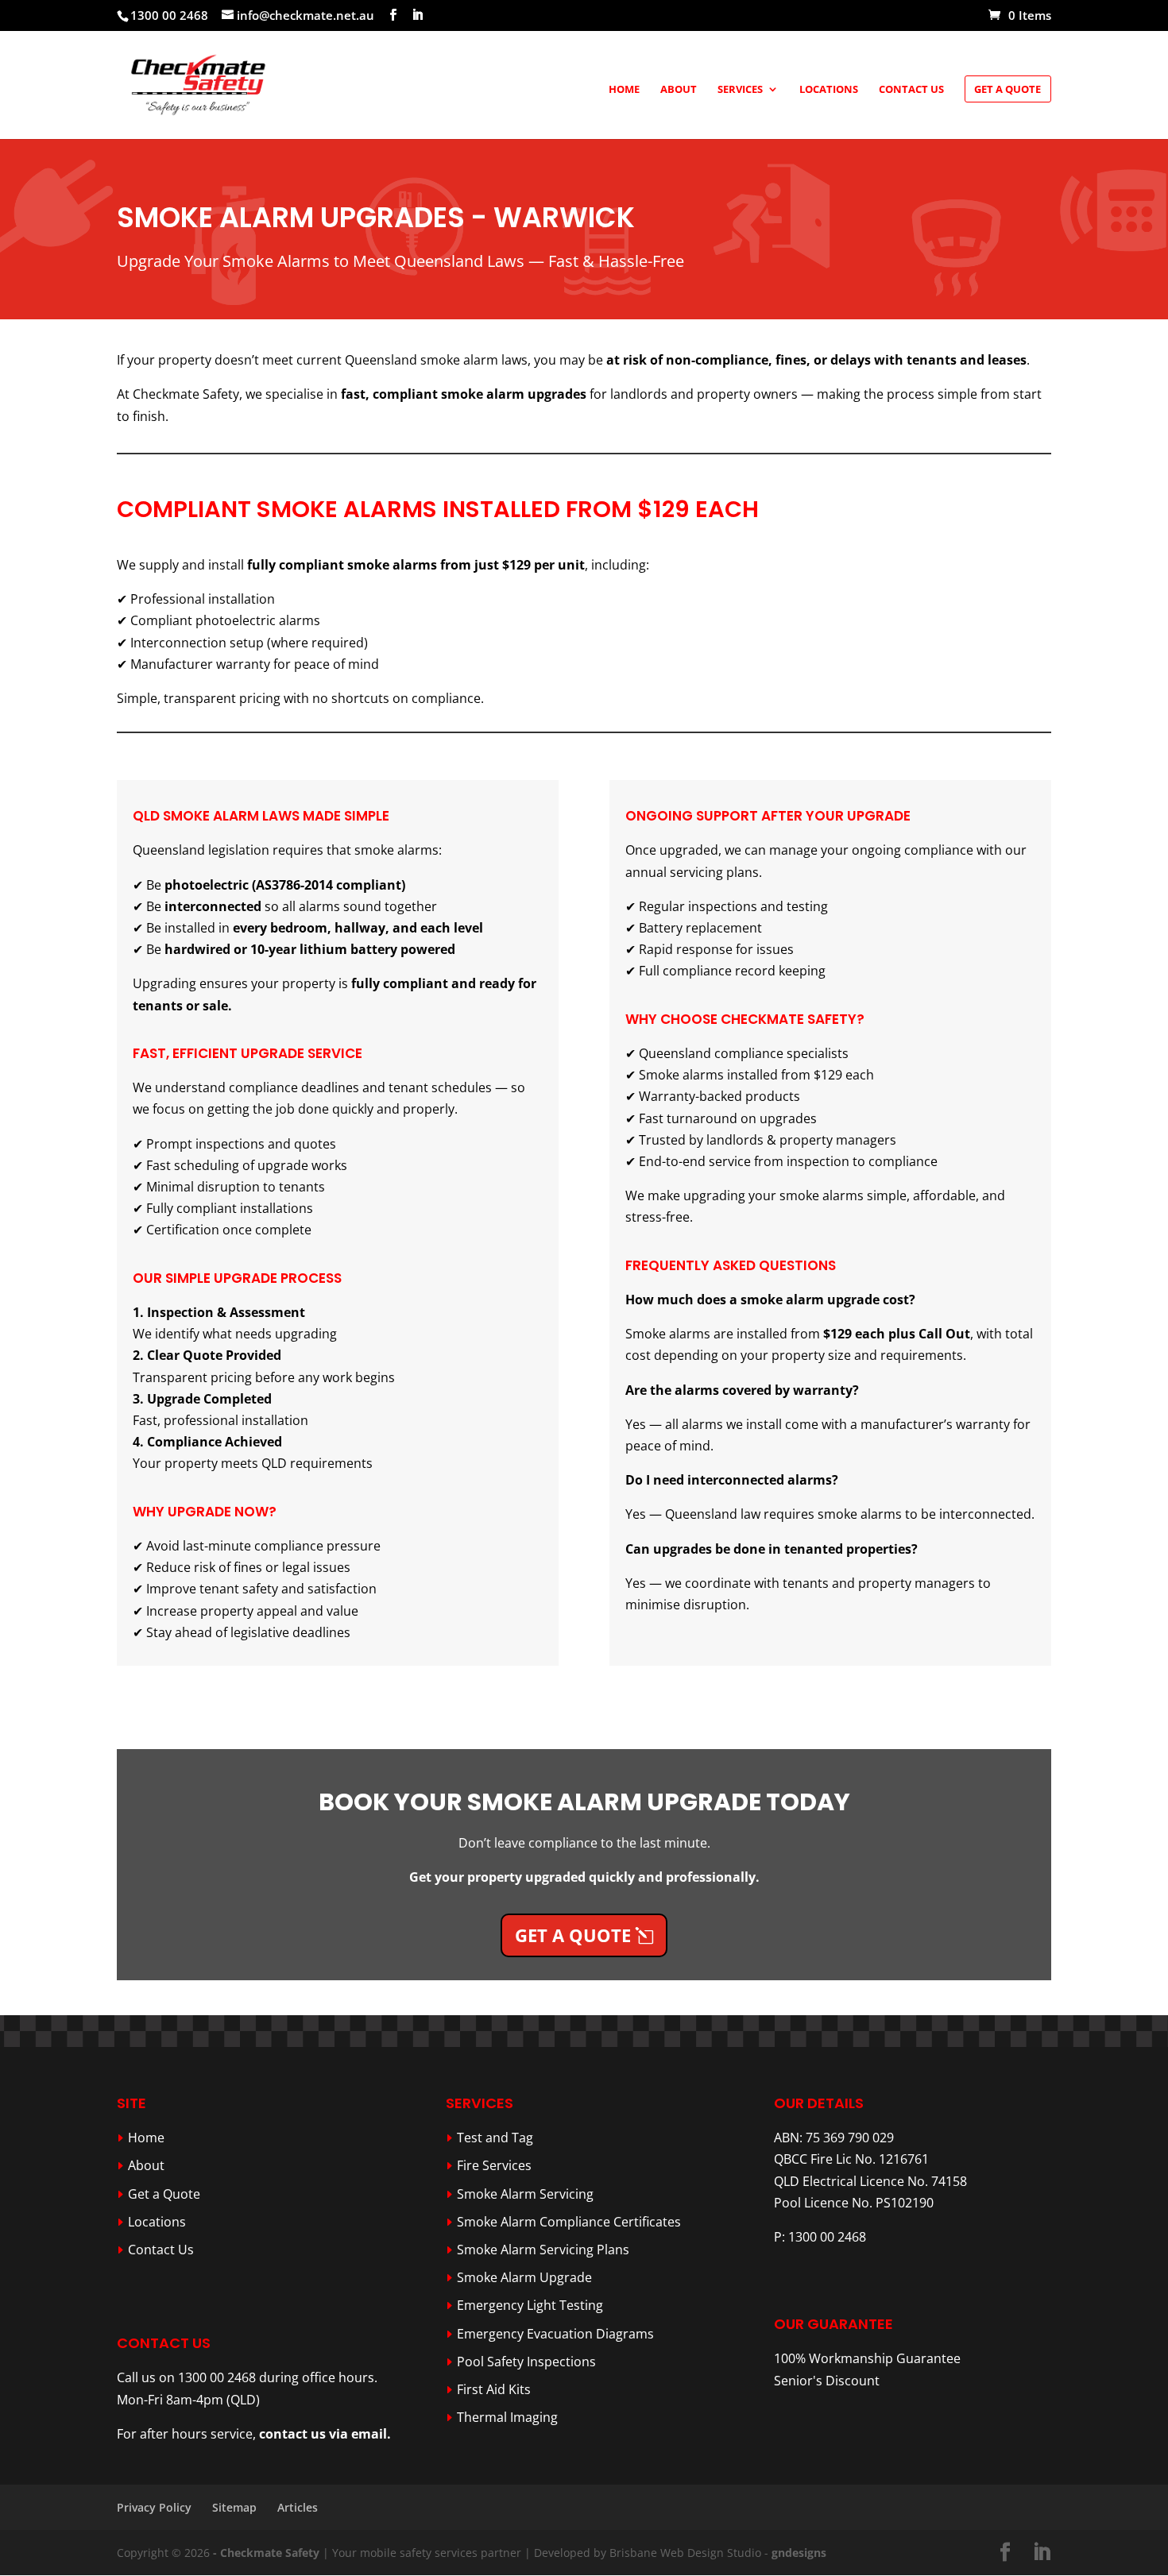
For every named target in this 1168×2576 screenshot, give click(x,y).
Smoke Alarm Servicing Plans (543, 2250)
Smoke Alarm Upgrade (524, 2277)
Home (624, 90)
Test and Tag (495, 2138)
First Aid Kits (494, 2389)
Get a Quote (1007, 89)
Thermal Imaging (507, 2417)
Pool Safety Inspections (526, 2362)
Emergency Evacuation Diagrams (555, 2334)
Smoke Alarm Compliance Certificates (569, 2222)
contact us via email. (325, 2434)
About (679, 90)
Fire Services (494, 2165)
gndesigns (799, 2553)
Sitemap (234, 2507)
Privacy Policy (154, 2507)
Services (740, 90)
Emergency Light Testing (530, 2305)
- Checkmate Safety (266, 2553)
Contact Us (911, 90)
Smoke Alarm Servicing (525, 2194)
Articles (298, 2507)
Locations (829, 90)
